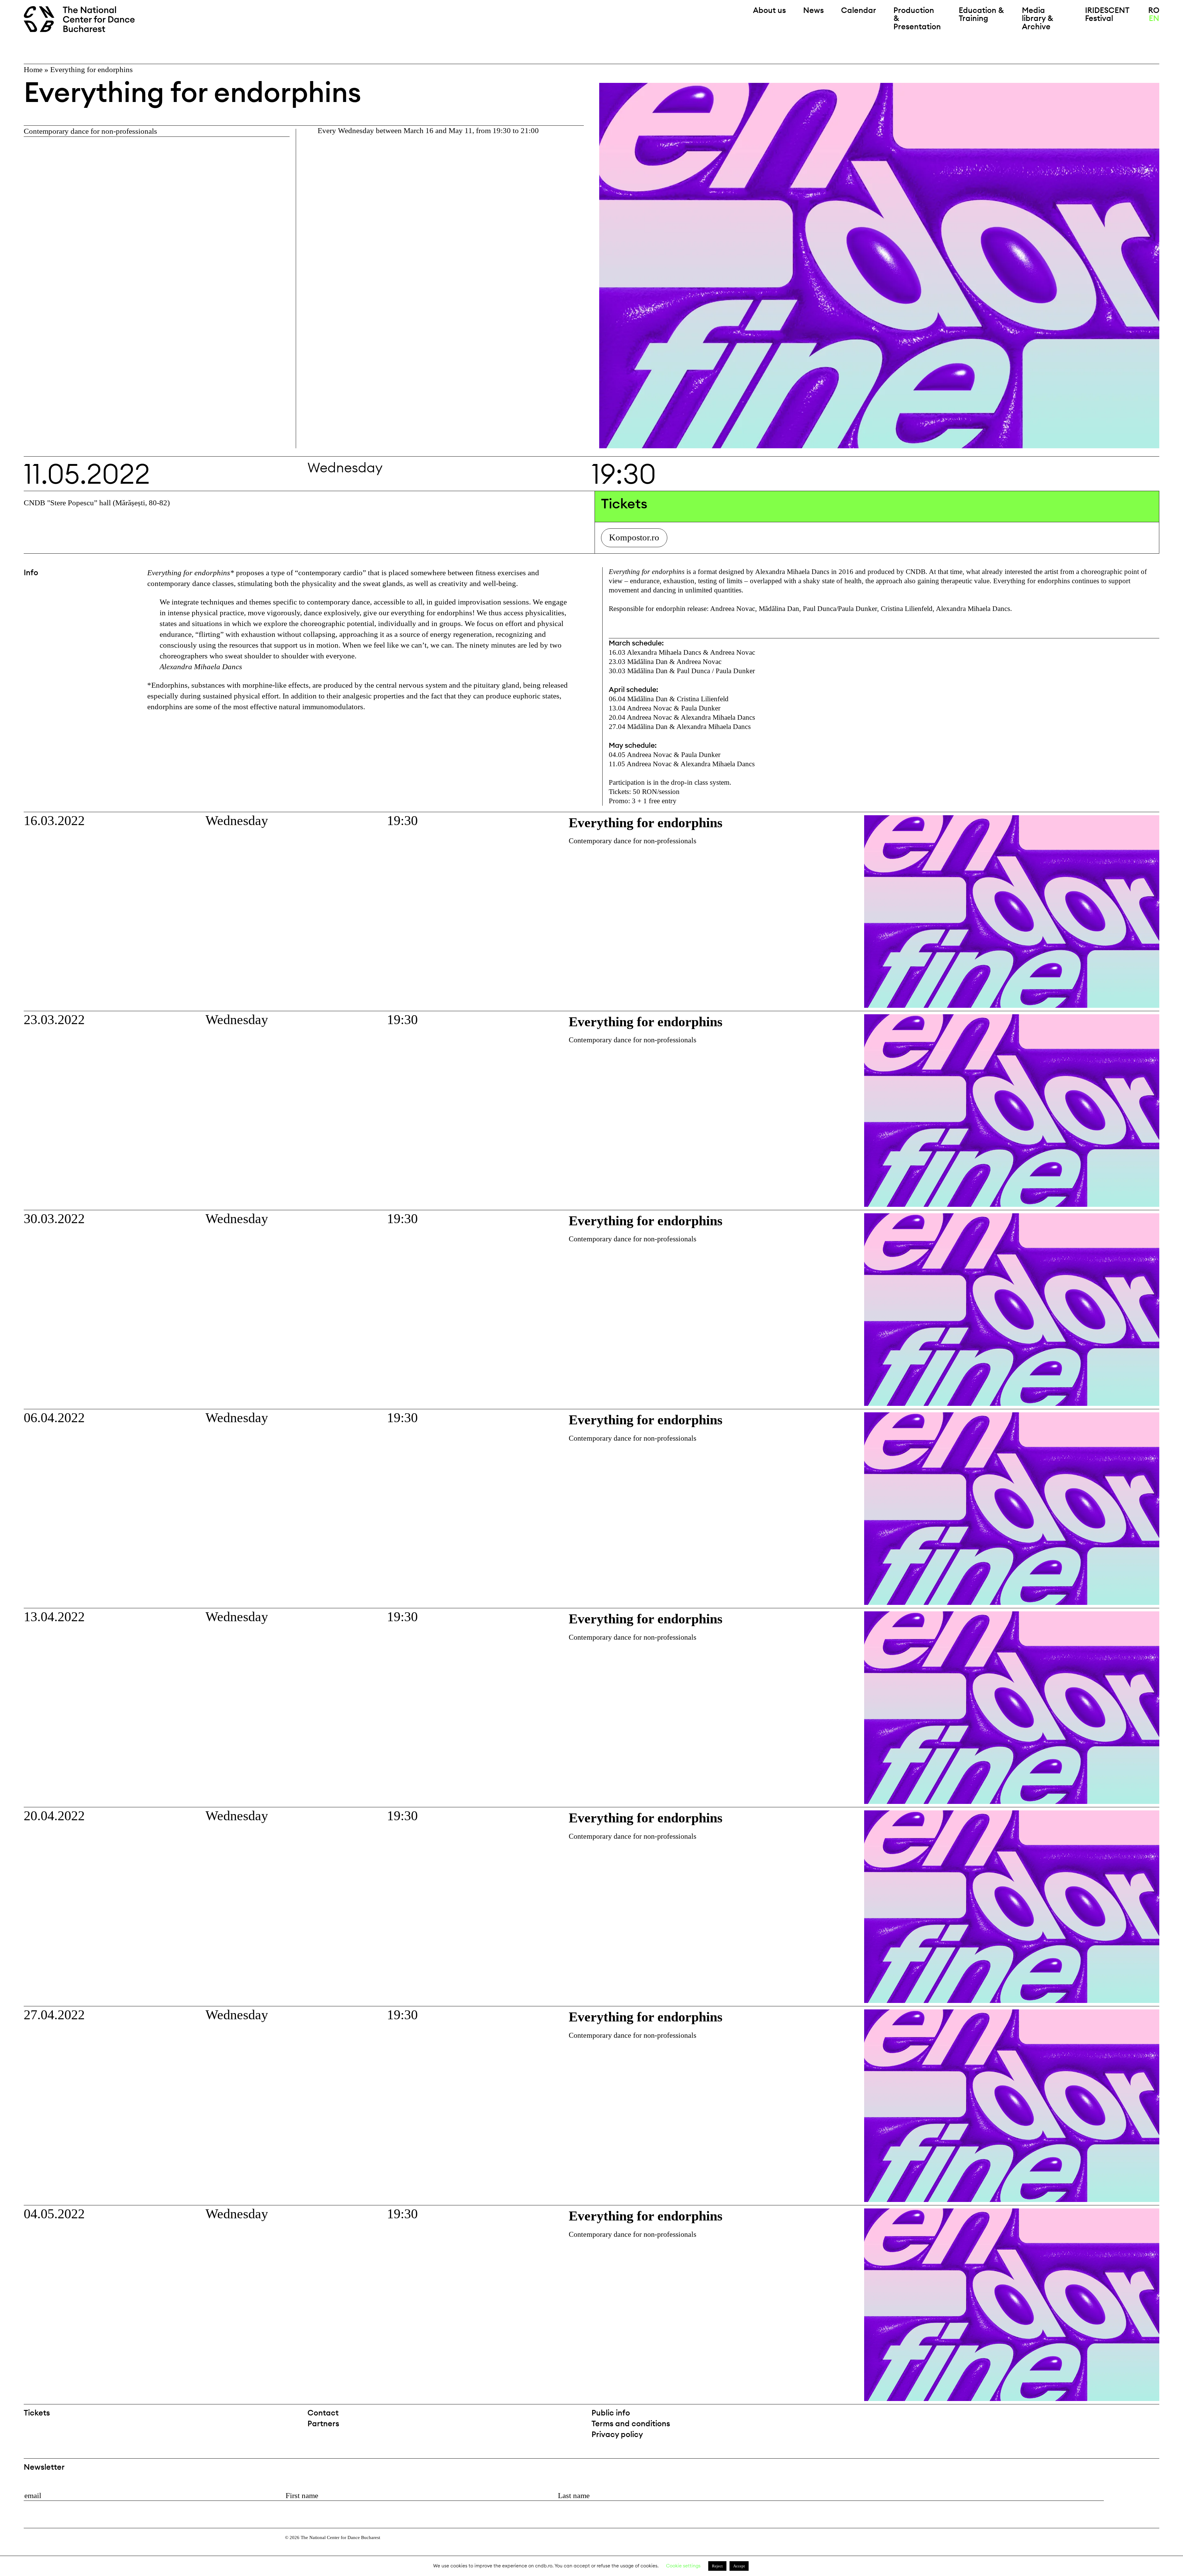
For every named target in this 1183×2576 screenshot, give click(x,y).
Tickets (37, 2413)
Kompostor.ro (634, 537)
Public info (611, 2413)
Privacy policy (617, 2434)
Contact (323, 2413)
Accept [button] (739, 2566)
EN (1154, 18)
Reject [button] (717, 2566)
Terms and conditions (631, 2423)
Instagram (1154, 2415)
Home (33, 69)
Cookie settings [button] (683, 2566)
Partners (323, 2423)
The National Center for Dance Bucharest (83, 20)
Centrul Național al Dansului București (37, 2546)
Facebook (1138, 2415)
